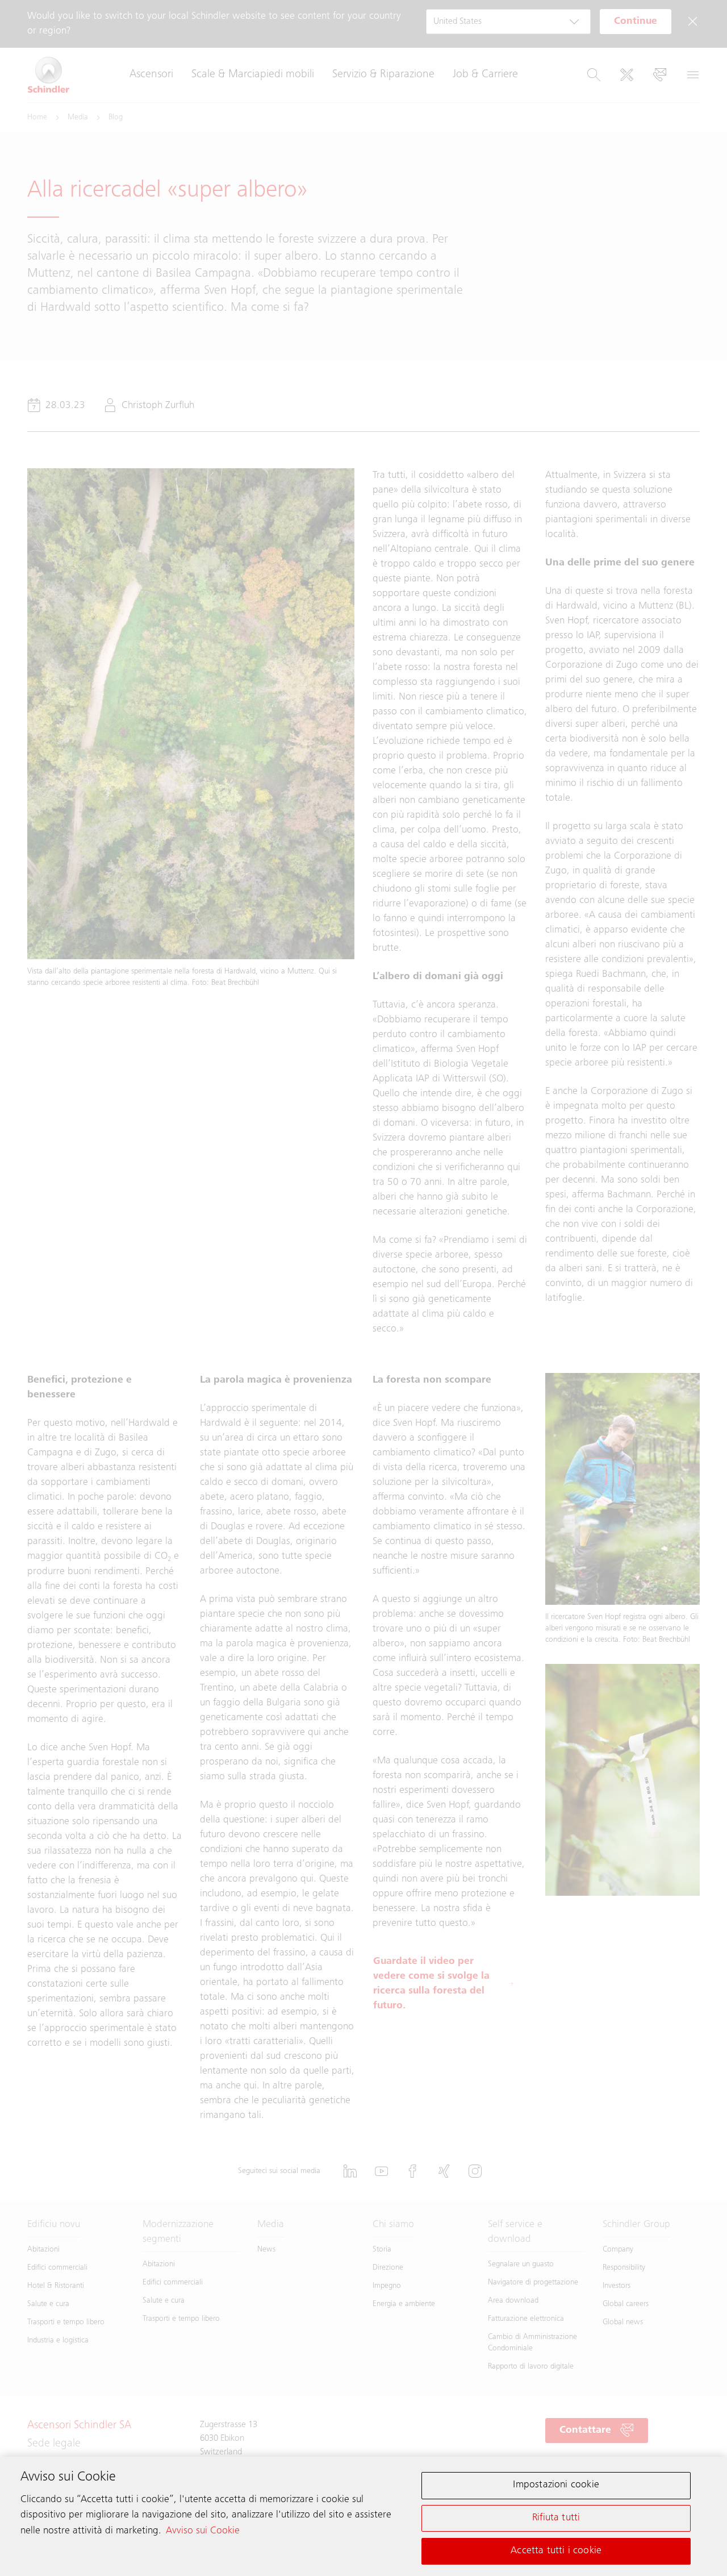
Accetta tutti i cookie (556, 2550)
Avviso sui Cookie (203, 2531)
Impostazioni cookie (556, 2485)
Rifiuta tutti (556, 2518)
